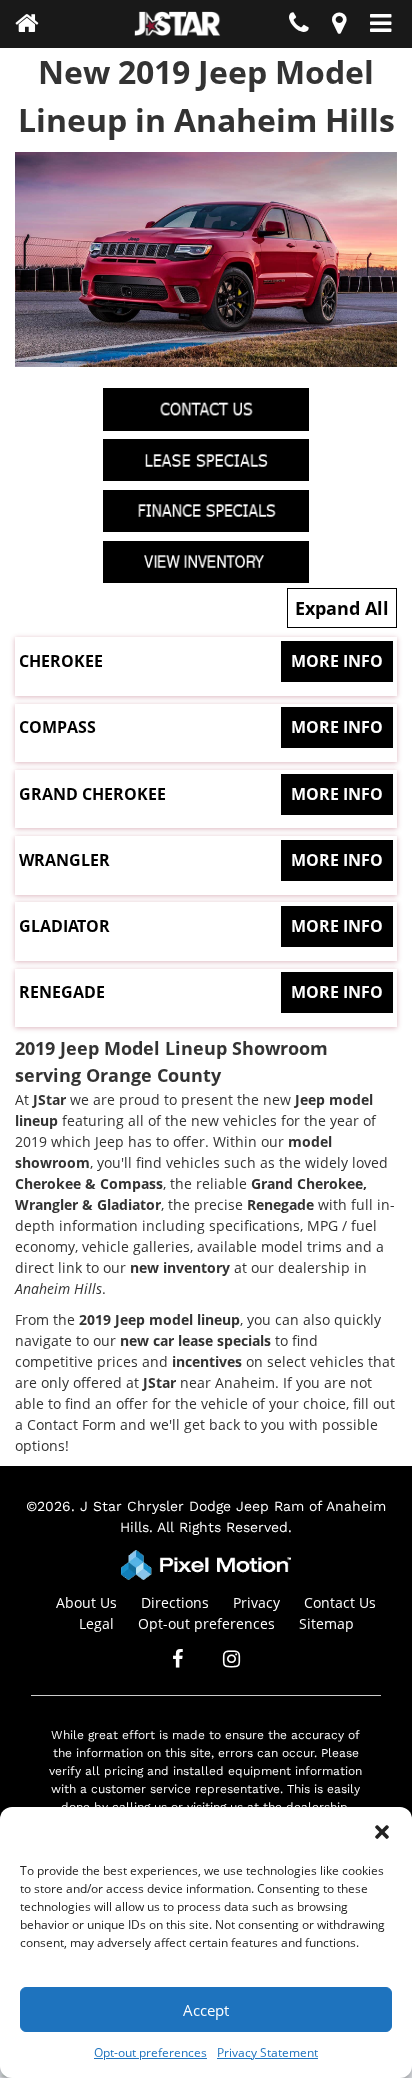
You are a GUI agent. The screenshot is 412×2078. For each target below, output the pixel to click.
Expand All (342, 608)
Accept (206, 2010)
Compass (201, 727)
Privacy (256, 1602)
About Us (86, 1602)
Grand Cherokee (201, 794)
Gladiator (201, 926)
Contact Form (71, 1424)
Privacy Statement (267, 2052)
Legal (96, 1623)
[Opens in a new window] (339, 26)
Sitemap (326, 1623)
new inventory (180, 1267)
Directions (175, 1602)
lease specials (224, 1340)
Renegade (201, 992)
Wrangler (201, 860)
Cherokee (201, 661)
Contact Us (340, 1602)
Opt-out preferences (150, 2052)
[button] (382, 1832)
